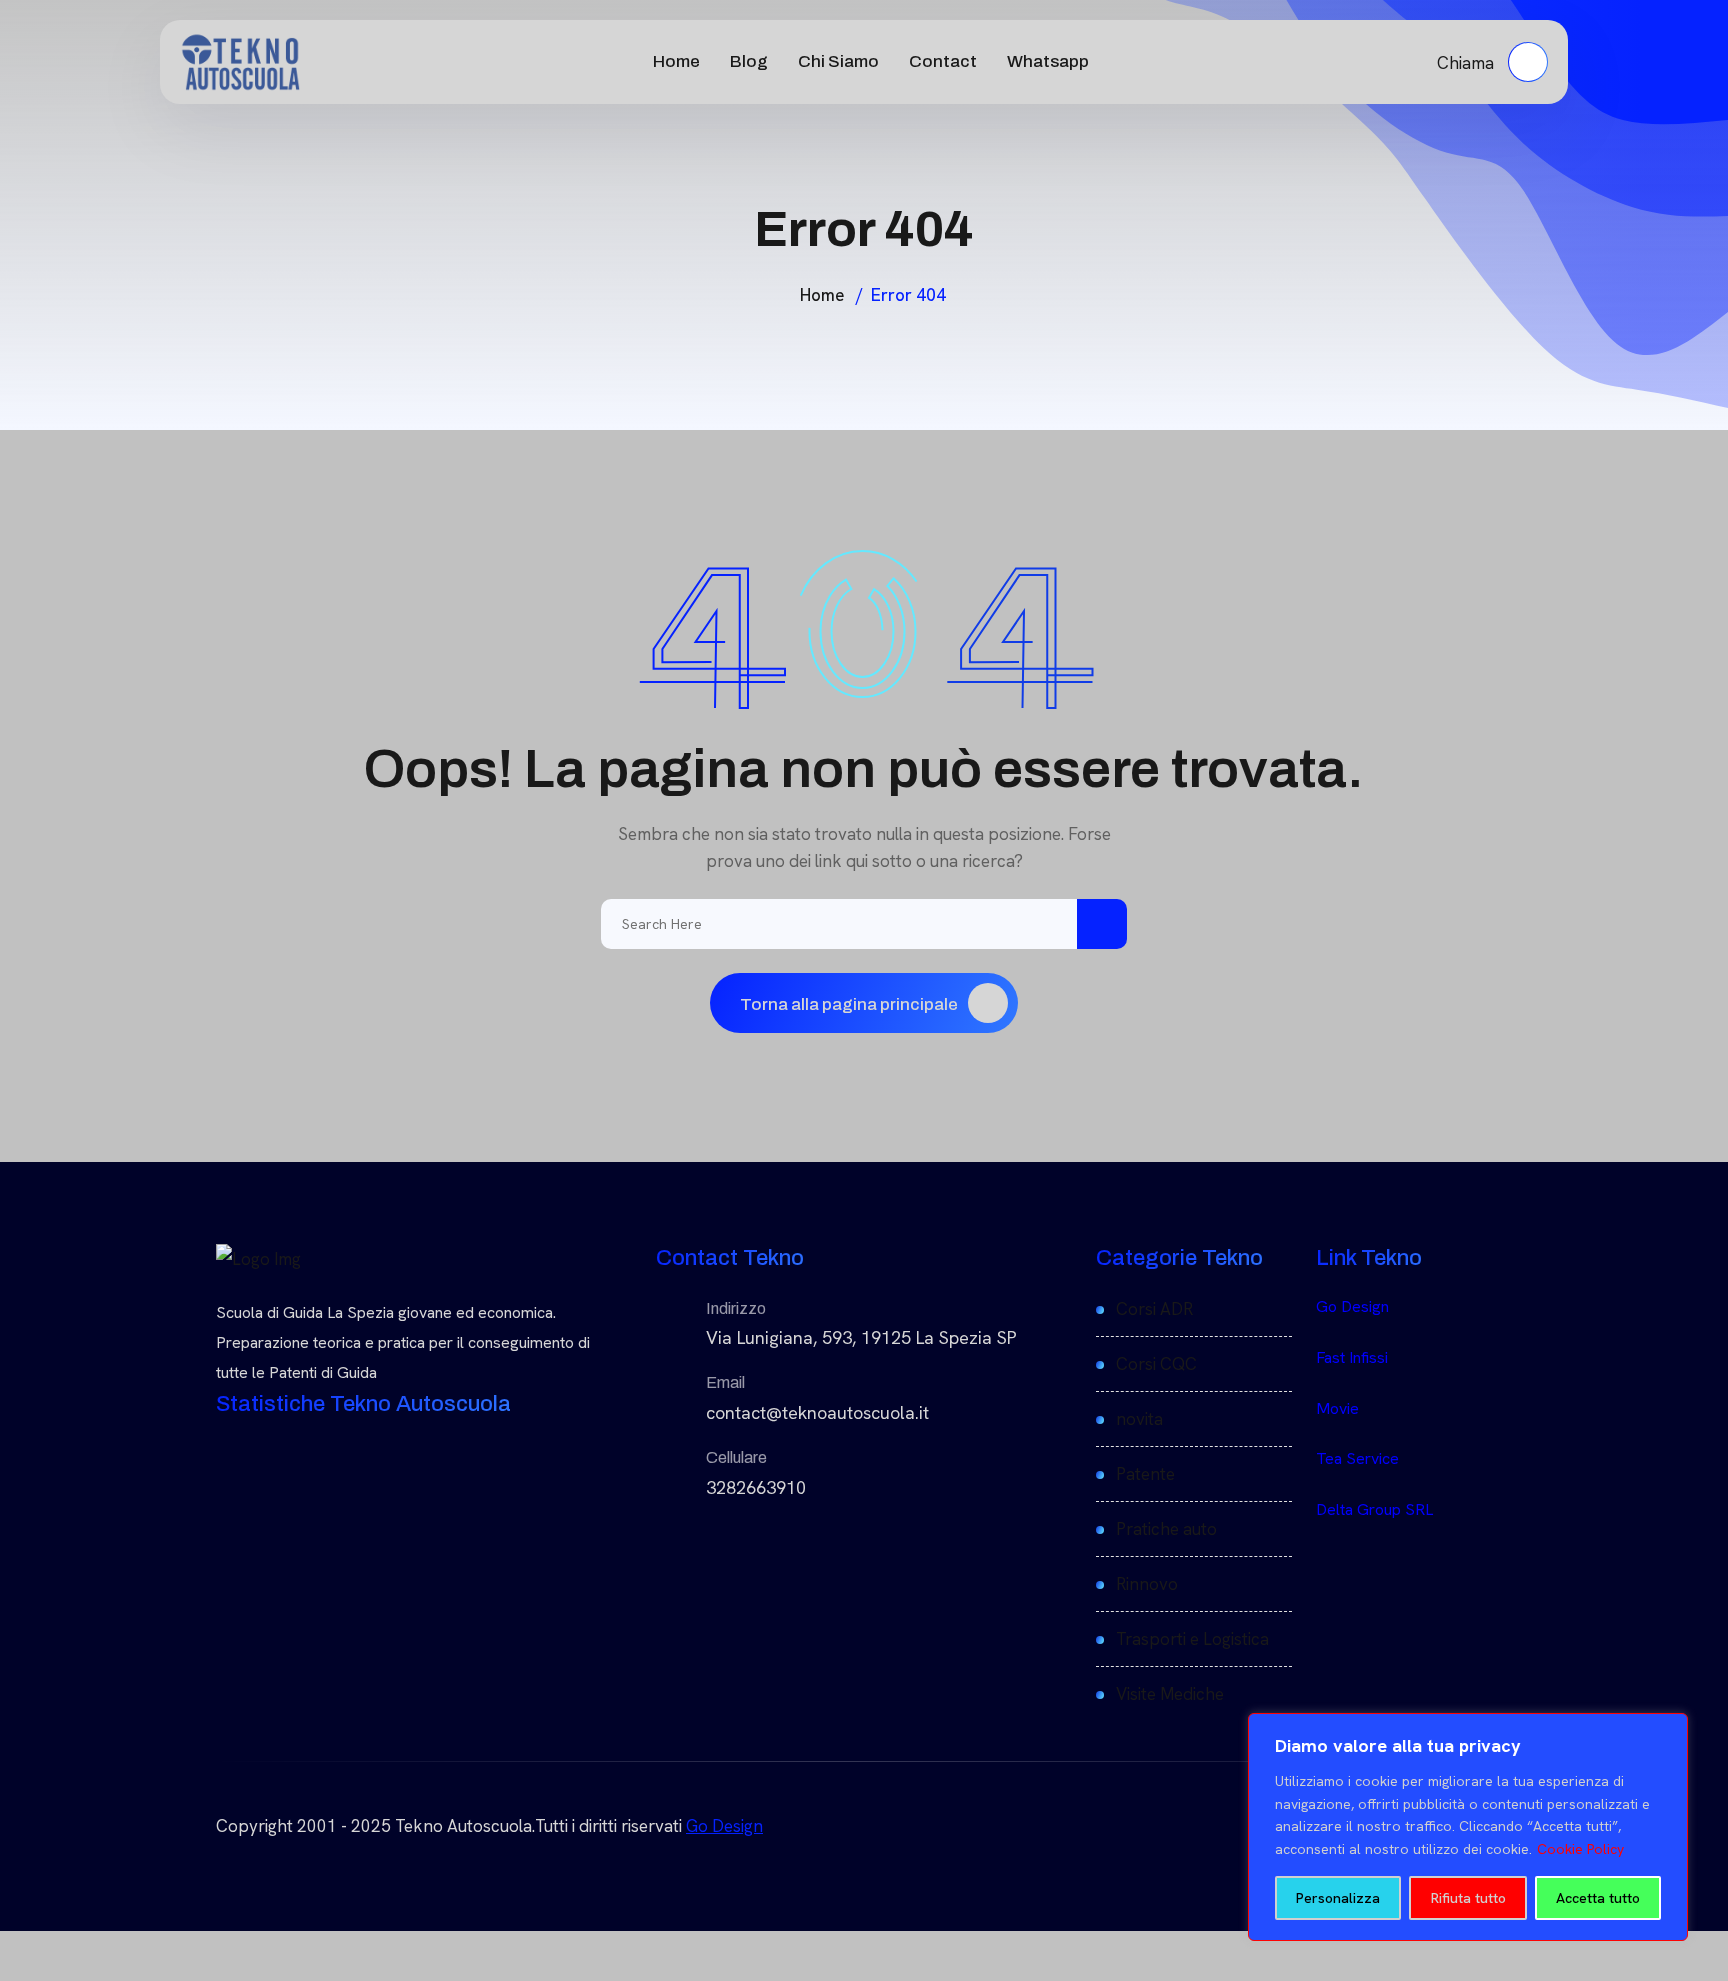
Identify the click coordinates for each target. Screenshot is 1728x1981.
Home (676, 61)
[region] (1468, 1827)
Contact (943, 61)
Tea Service (1357, 1458)
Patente (1145, 1474)
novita (1139, 1419)
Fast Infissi (1352, 1357)
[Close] (1667, 1730)
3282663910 (756, 1487)
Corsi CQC (1156, 1364)
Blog (749, 61)
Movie (1337, 1408)
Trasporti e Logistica (1192, 1639)
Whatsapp (1048, 61)
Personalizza (1338, 1898)
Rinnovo (1147, 1584)
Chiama (1467, 63)
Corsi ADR (1154, 1309)
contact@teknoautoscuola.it (817, 1412)
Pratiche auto (1166, 1529)
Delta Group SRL (1374, 1509)
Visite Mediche (1170, 1694)
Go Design (1352, 1306)
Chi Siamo (838, 61)
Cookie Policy (1580, 1849)
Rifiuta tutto (1468, 1898)
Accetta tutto (1598, 1898)
